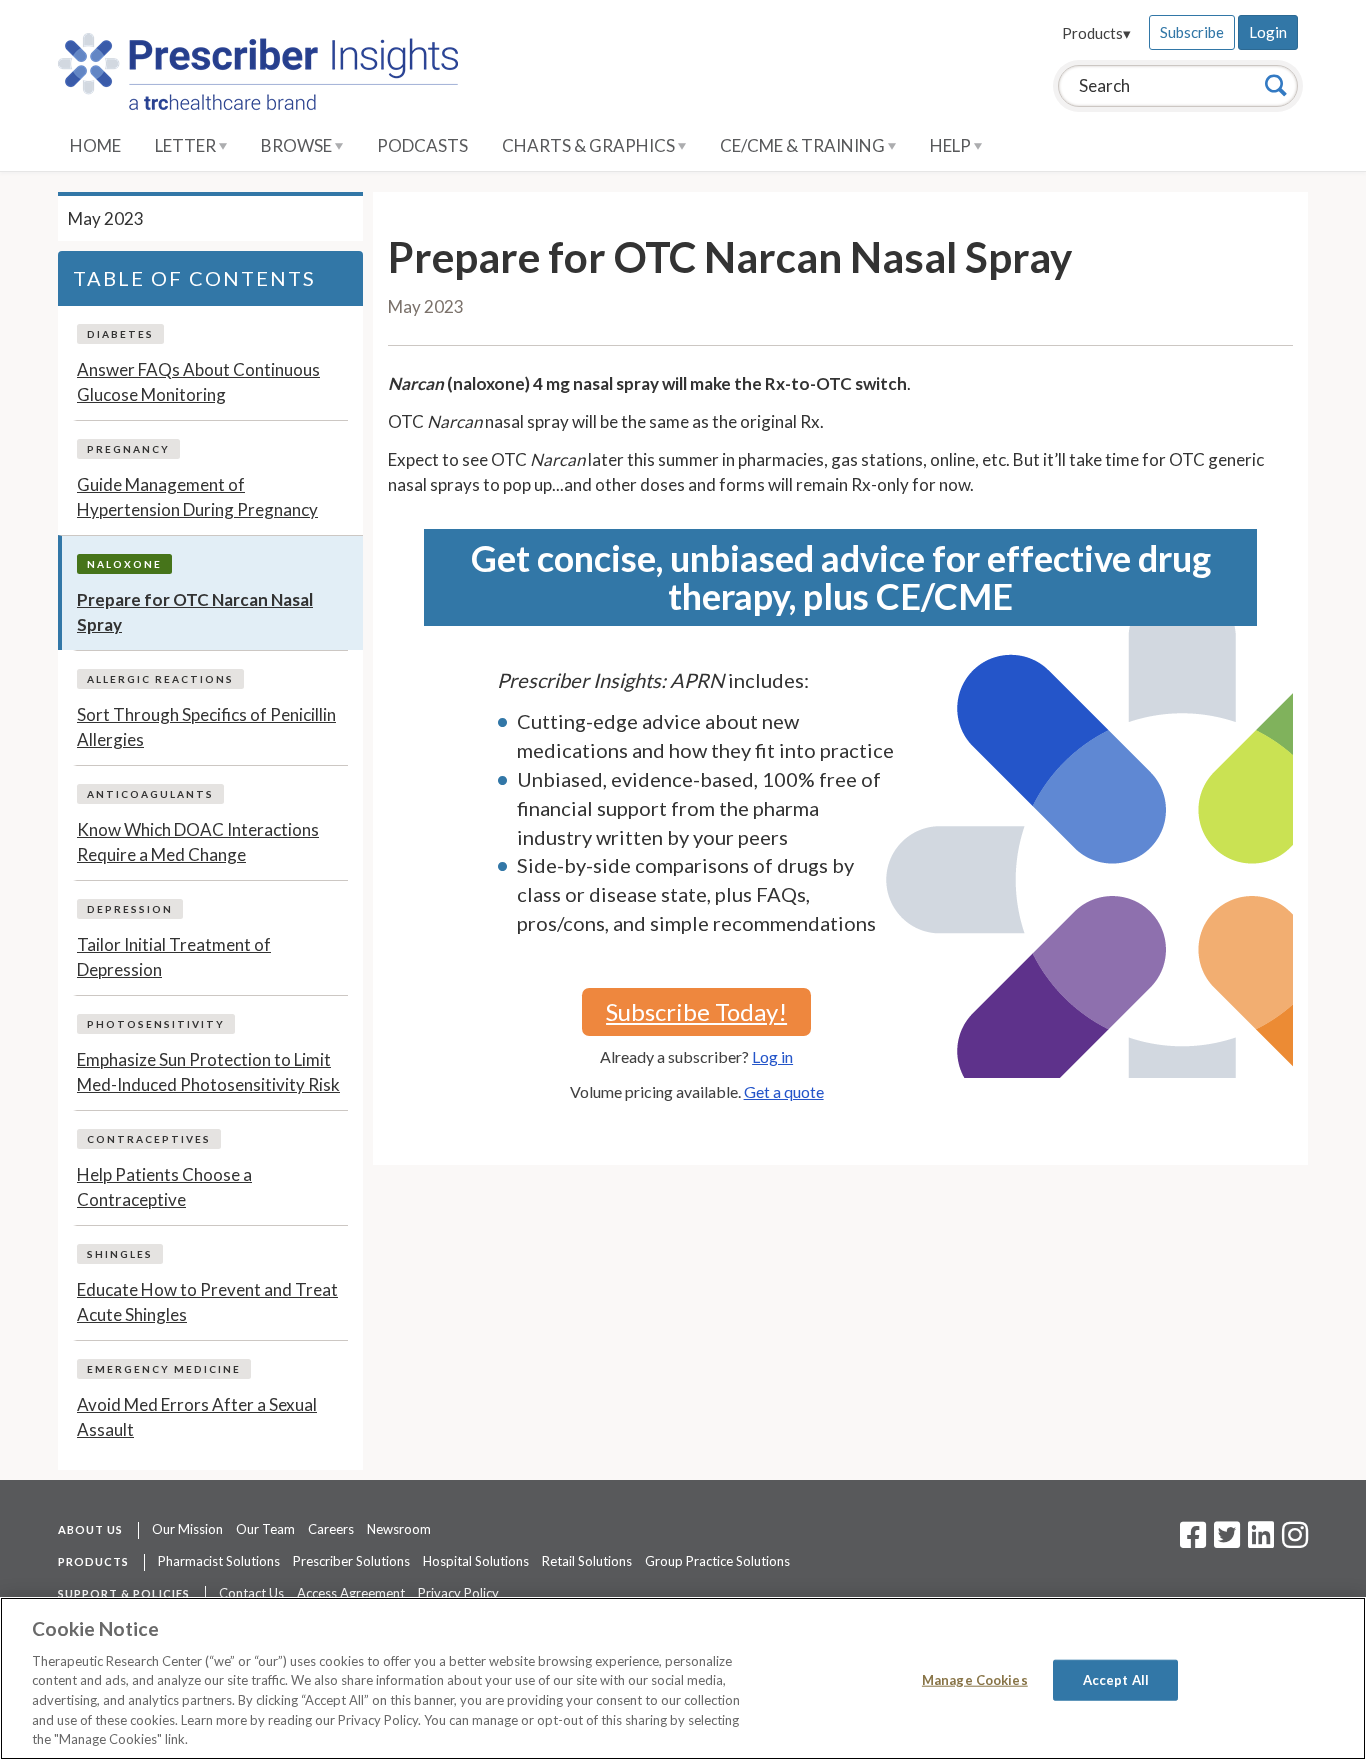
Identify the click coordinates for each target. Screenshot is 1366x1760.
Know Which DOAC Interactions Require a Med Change (198, 842)
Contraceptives (149, 1139)
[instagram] (1295, 1541)
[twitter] (1224, 1541)
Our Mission (187, 1529)
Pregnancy (128, 449)
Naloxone (124, 564)
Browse (298, 145)
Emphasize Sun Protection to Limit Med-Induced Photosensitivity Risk (208, 1072)
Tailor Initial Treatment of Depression (174, 957)
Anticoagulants (150, 794)
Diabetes (120, 334)
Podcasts (422, 145)
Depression (130, 909)
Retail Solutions (587, 1561)
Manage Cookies (975, 1679)
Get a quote (784, 1091)
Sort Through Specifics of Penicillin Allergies (206, 727)
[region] (683, 1678)
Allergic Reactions (160, 679)
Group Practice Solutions (717, 1561)
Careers (331, 1529)
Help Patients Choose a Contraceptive (164, 1187)
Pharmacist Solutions (219, 1561)
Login (1268, 32)
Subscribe (1192, 32)
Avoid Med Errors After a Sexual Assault (197, 1417)
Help (952, 145)
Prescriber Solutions (351, 1561)
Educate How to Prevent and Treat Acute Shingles (207, 1302)
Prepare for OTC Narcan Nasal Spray (195, 612)
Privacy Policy (458, 1593)
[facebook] (1193, 1541)
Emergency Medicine (164, 1369)
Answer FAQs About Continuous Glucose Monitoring (198, 382)
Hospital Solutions (476, 1561)
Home (95, 145)
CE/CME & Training (804, 145)
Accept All (1116, 1679)
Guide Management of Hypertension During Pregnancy (197, 497)
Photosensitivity (156, 1024)
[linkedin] (1261, 1541)
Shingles (120, 1254)
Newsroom (399, 1529)
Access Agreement (351, 1593)
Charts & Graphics (590, 145)
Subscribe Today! (696, 1011)
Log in (772, 1056)
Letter (187, 145)
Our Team (265, 1529)
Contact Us (251, 1593)
